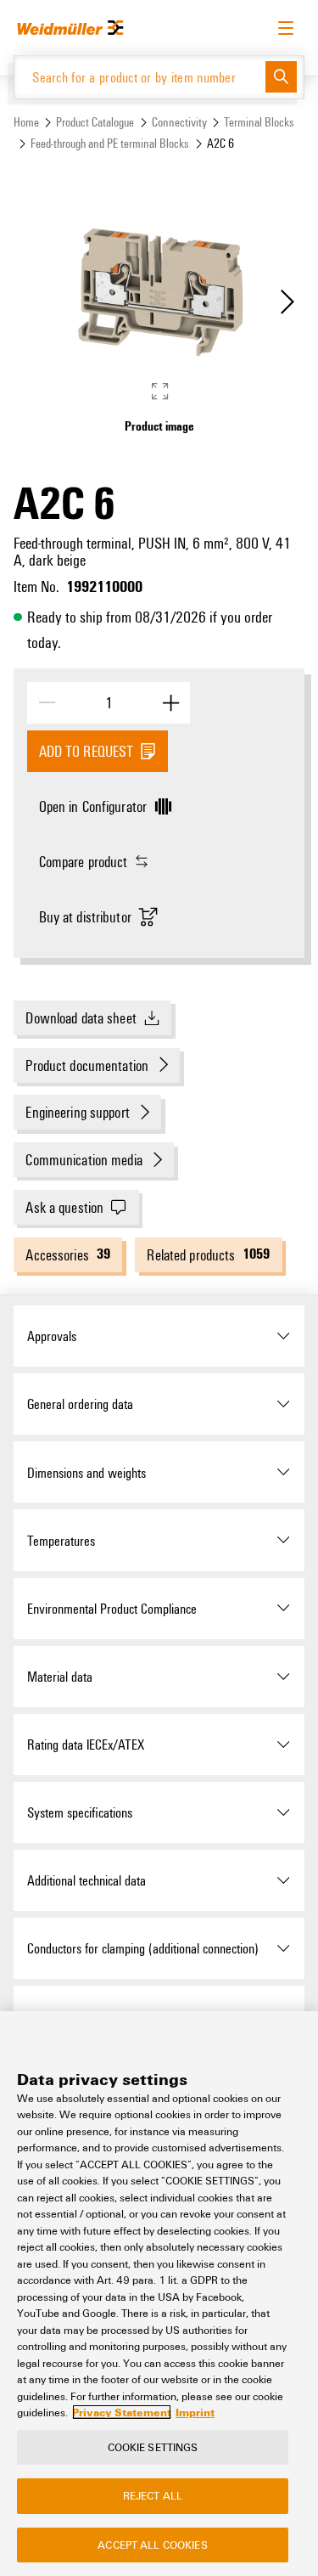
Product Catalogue (95, 122)
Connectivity (179, 122)
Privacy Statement (122, 2412)
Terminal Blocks (259, 122)
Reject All (153, 2495)
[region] (159, 2294)
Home (26, 122)
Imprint (195, 2412)
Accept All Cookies (152, 2545)
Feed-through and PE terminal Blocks (110, 143)
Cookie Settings (153, 2447)
